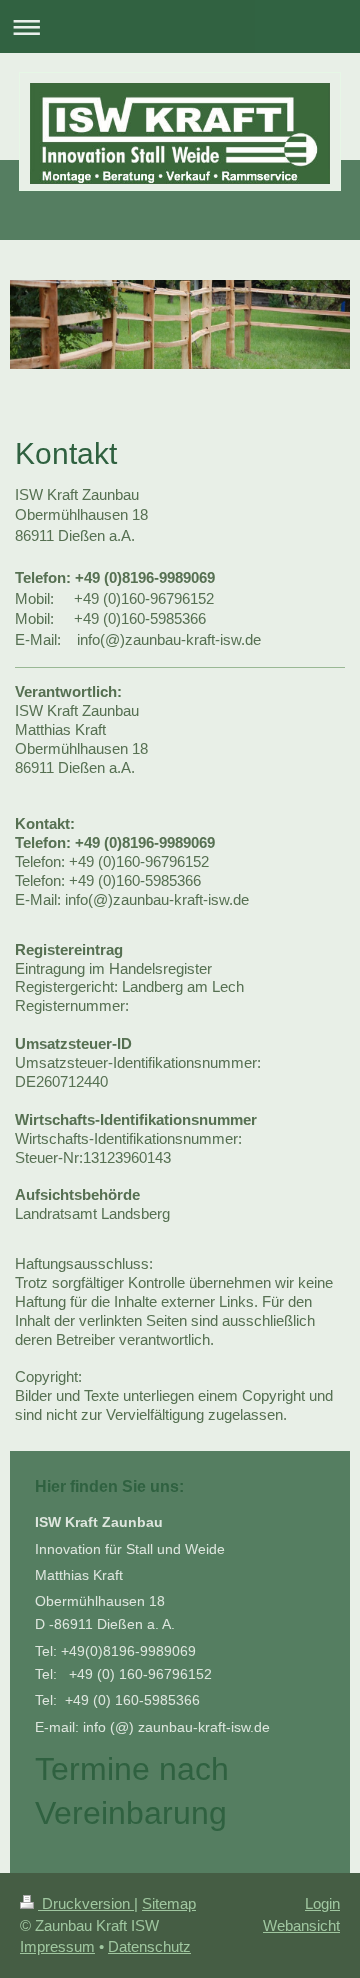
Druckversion (86, 1903)
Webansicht (301, 1925)
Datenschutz (149, 1946)
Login (322, 1903)
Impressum (57, 1946)
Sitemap (169, 1903)
